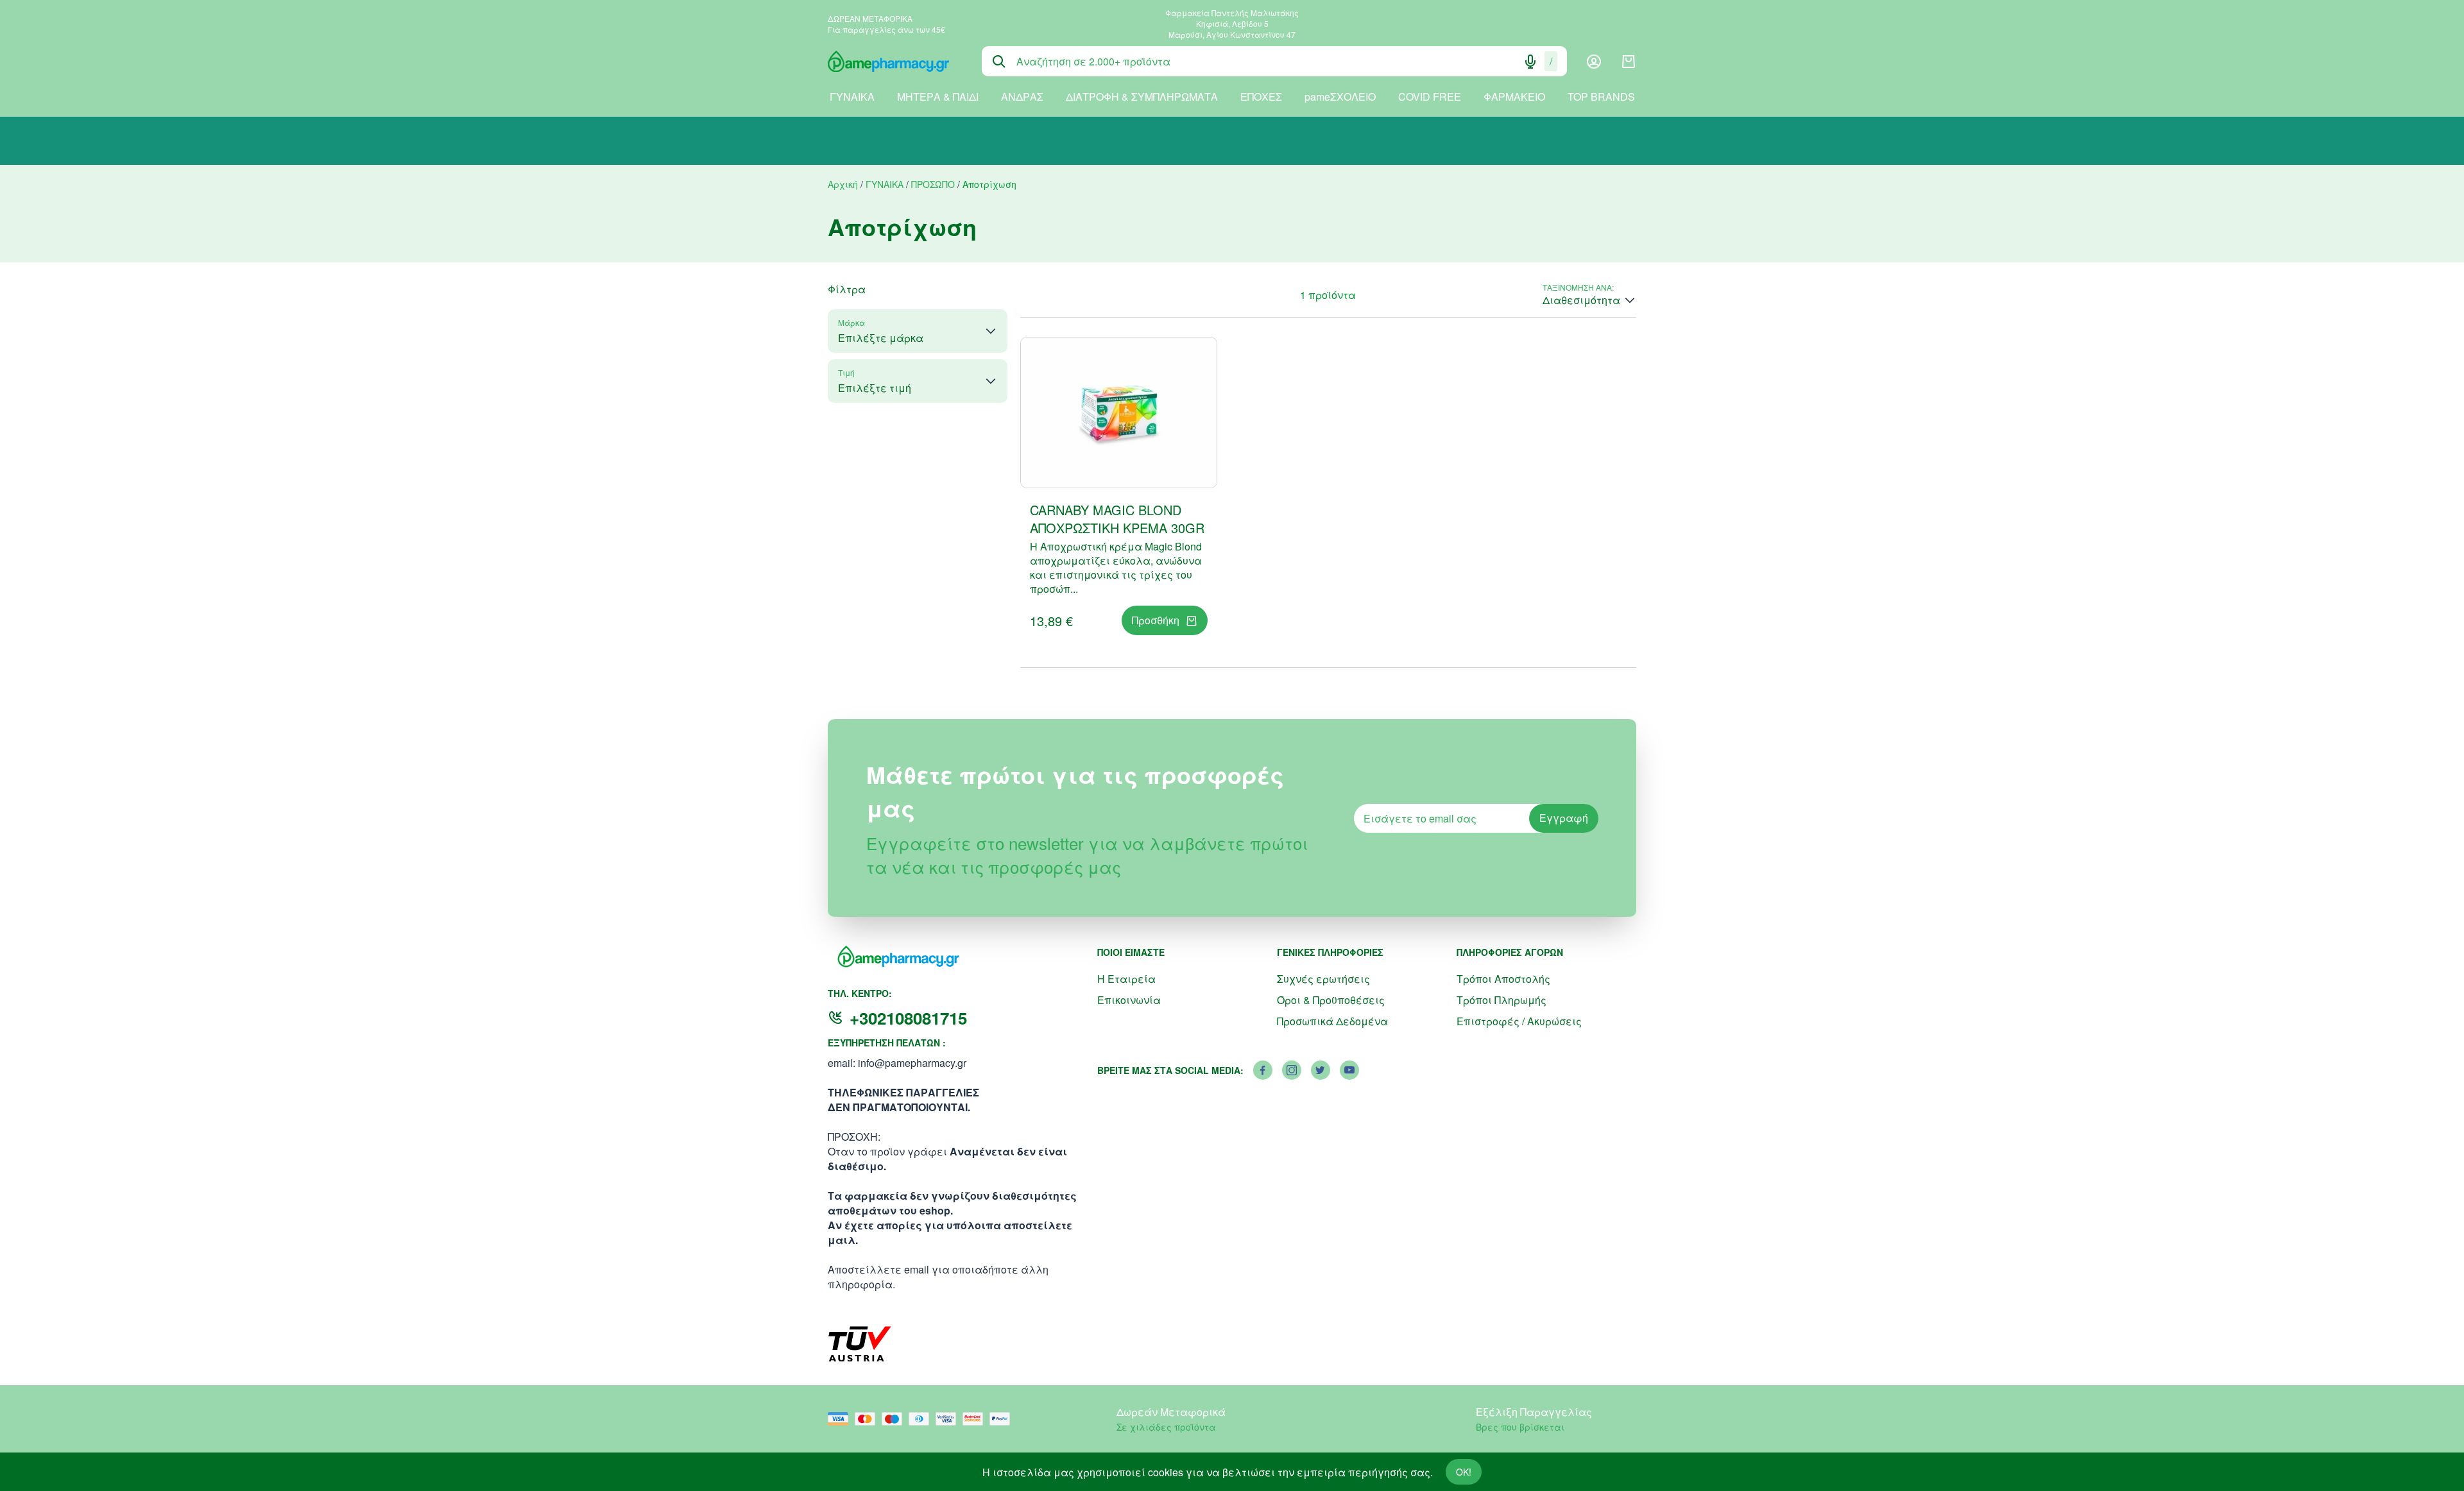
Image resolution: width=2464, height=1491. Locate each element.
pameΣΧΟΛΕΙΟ (1340, 97)
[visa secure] (949, 1419)
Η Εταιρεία (1126, 979)
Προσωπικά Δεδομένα (1332, 1021)
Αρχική (843, 184)
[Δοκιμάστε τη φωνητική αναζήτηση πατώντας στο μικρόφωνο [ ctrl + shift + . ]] (1530, 62)
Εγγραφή (1564, 818)
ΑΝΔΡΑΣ (1022, 97)
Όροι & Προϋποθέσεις (1331, 1000)
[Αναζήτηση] (999, 62)
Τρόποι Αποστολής (1503, 979)
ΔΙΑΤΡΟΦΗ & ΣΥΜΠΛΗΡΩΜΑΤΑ (1142, 97)
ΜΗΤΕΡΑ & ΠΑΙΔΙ (938, 97)
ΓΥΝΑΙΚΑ (852, 97)
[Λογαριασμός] (1594, 62)
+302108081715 (908, 1018)
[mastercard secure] (976, 1419)
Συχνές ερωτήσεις (1323, 979)
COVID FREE (1430, 97)
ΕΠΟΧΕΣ (1261, 97)
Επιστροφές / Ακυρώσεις (1519, 1021)
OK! (1464, 1472)
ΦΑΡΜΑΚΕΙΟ (1514, 97)
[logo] (895, 62)
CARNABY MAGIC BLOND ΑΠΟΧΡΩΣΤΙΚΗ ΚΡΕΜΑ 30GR (1117, 519)
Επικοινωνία (1129, 1000)
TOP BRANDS (1601, 97)
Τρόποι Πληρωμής (1502, 1000)
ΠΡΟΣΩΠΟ (933, 184)
